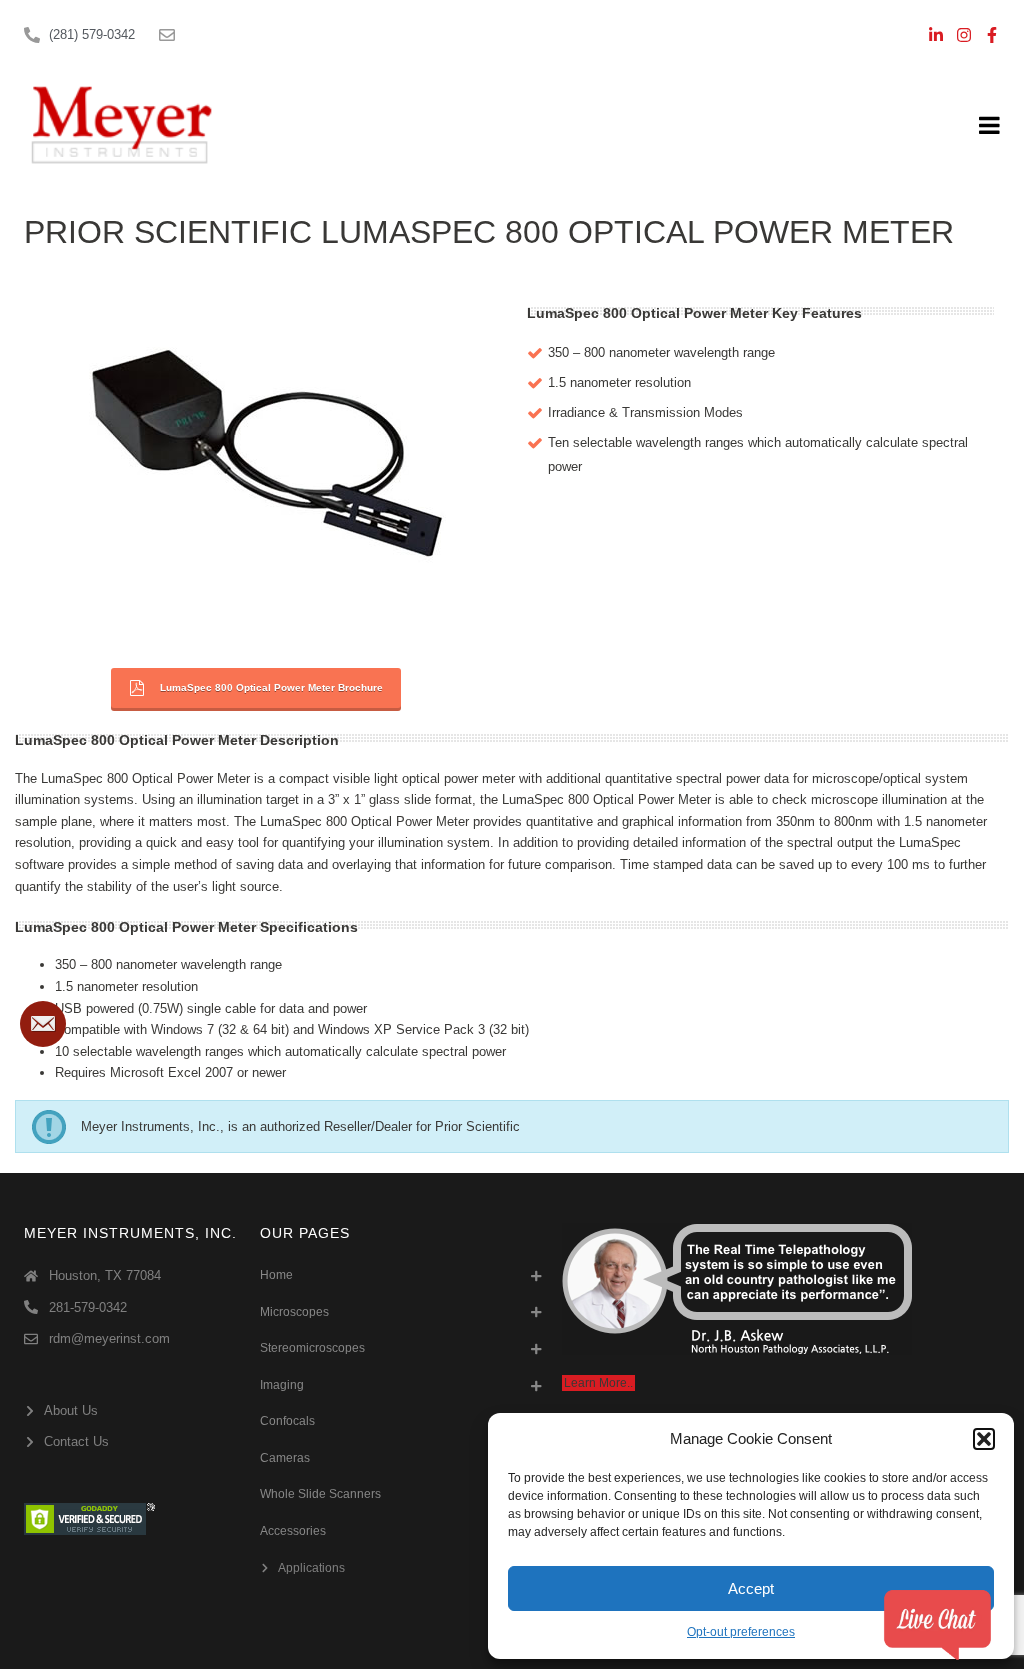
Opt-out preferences (741, 1632)
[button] (984, 1439)
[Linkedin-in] (936, 35)
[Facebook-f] (992, 35)
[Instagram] (964, 35)
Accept (751, 1588)
